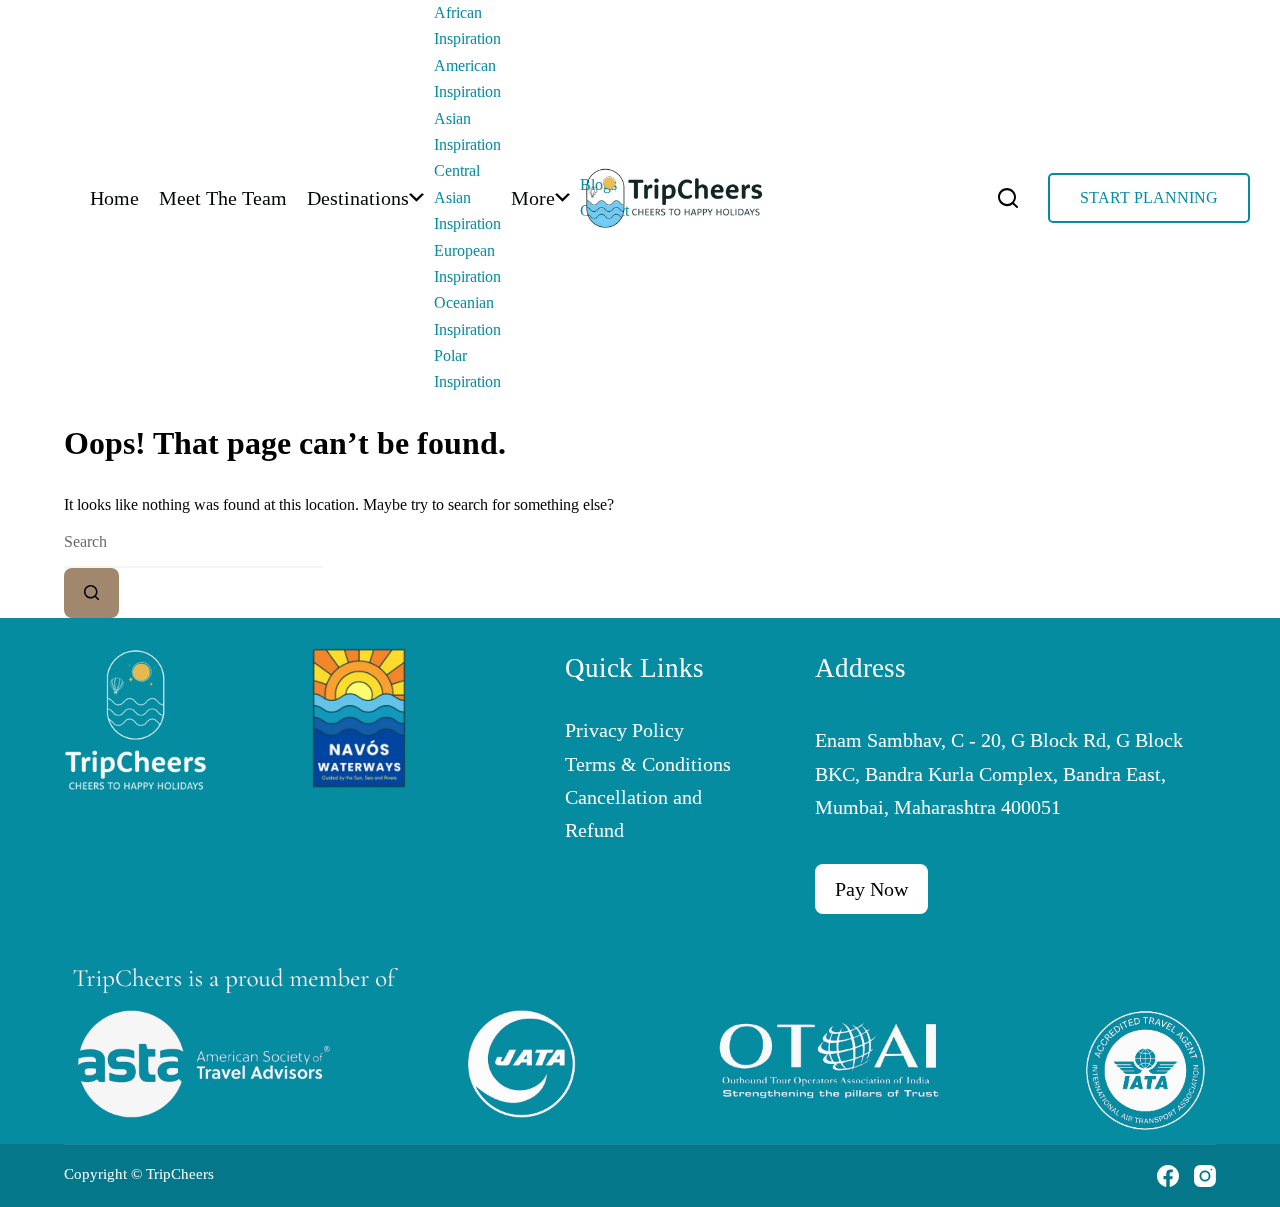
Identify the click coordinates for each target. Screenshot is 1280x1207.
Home (114, 198)
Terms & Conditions (648, 764)
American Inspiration (467, 78)
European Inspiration (467, 263)
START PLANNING (1149, 197)
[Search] (1008, 198)
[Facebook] (1168, 1176)
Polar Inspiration (467, 368)
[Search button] (91, 593)
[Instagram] (1205, 1176)
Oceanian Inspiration (467, 315)
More (533, 198)
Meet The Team (223, 198)
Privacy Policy (624, 730)
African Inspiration (467, 25)
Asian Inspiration (467, 131)
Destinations (358, 198)
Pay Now (871, 889)
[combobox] (193, 543)
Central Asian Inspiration (467, 197)
